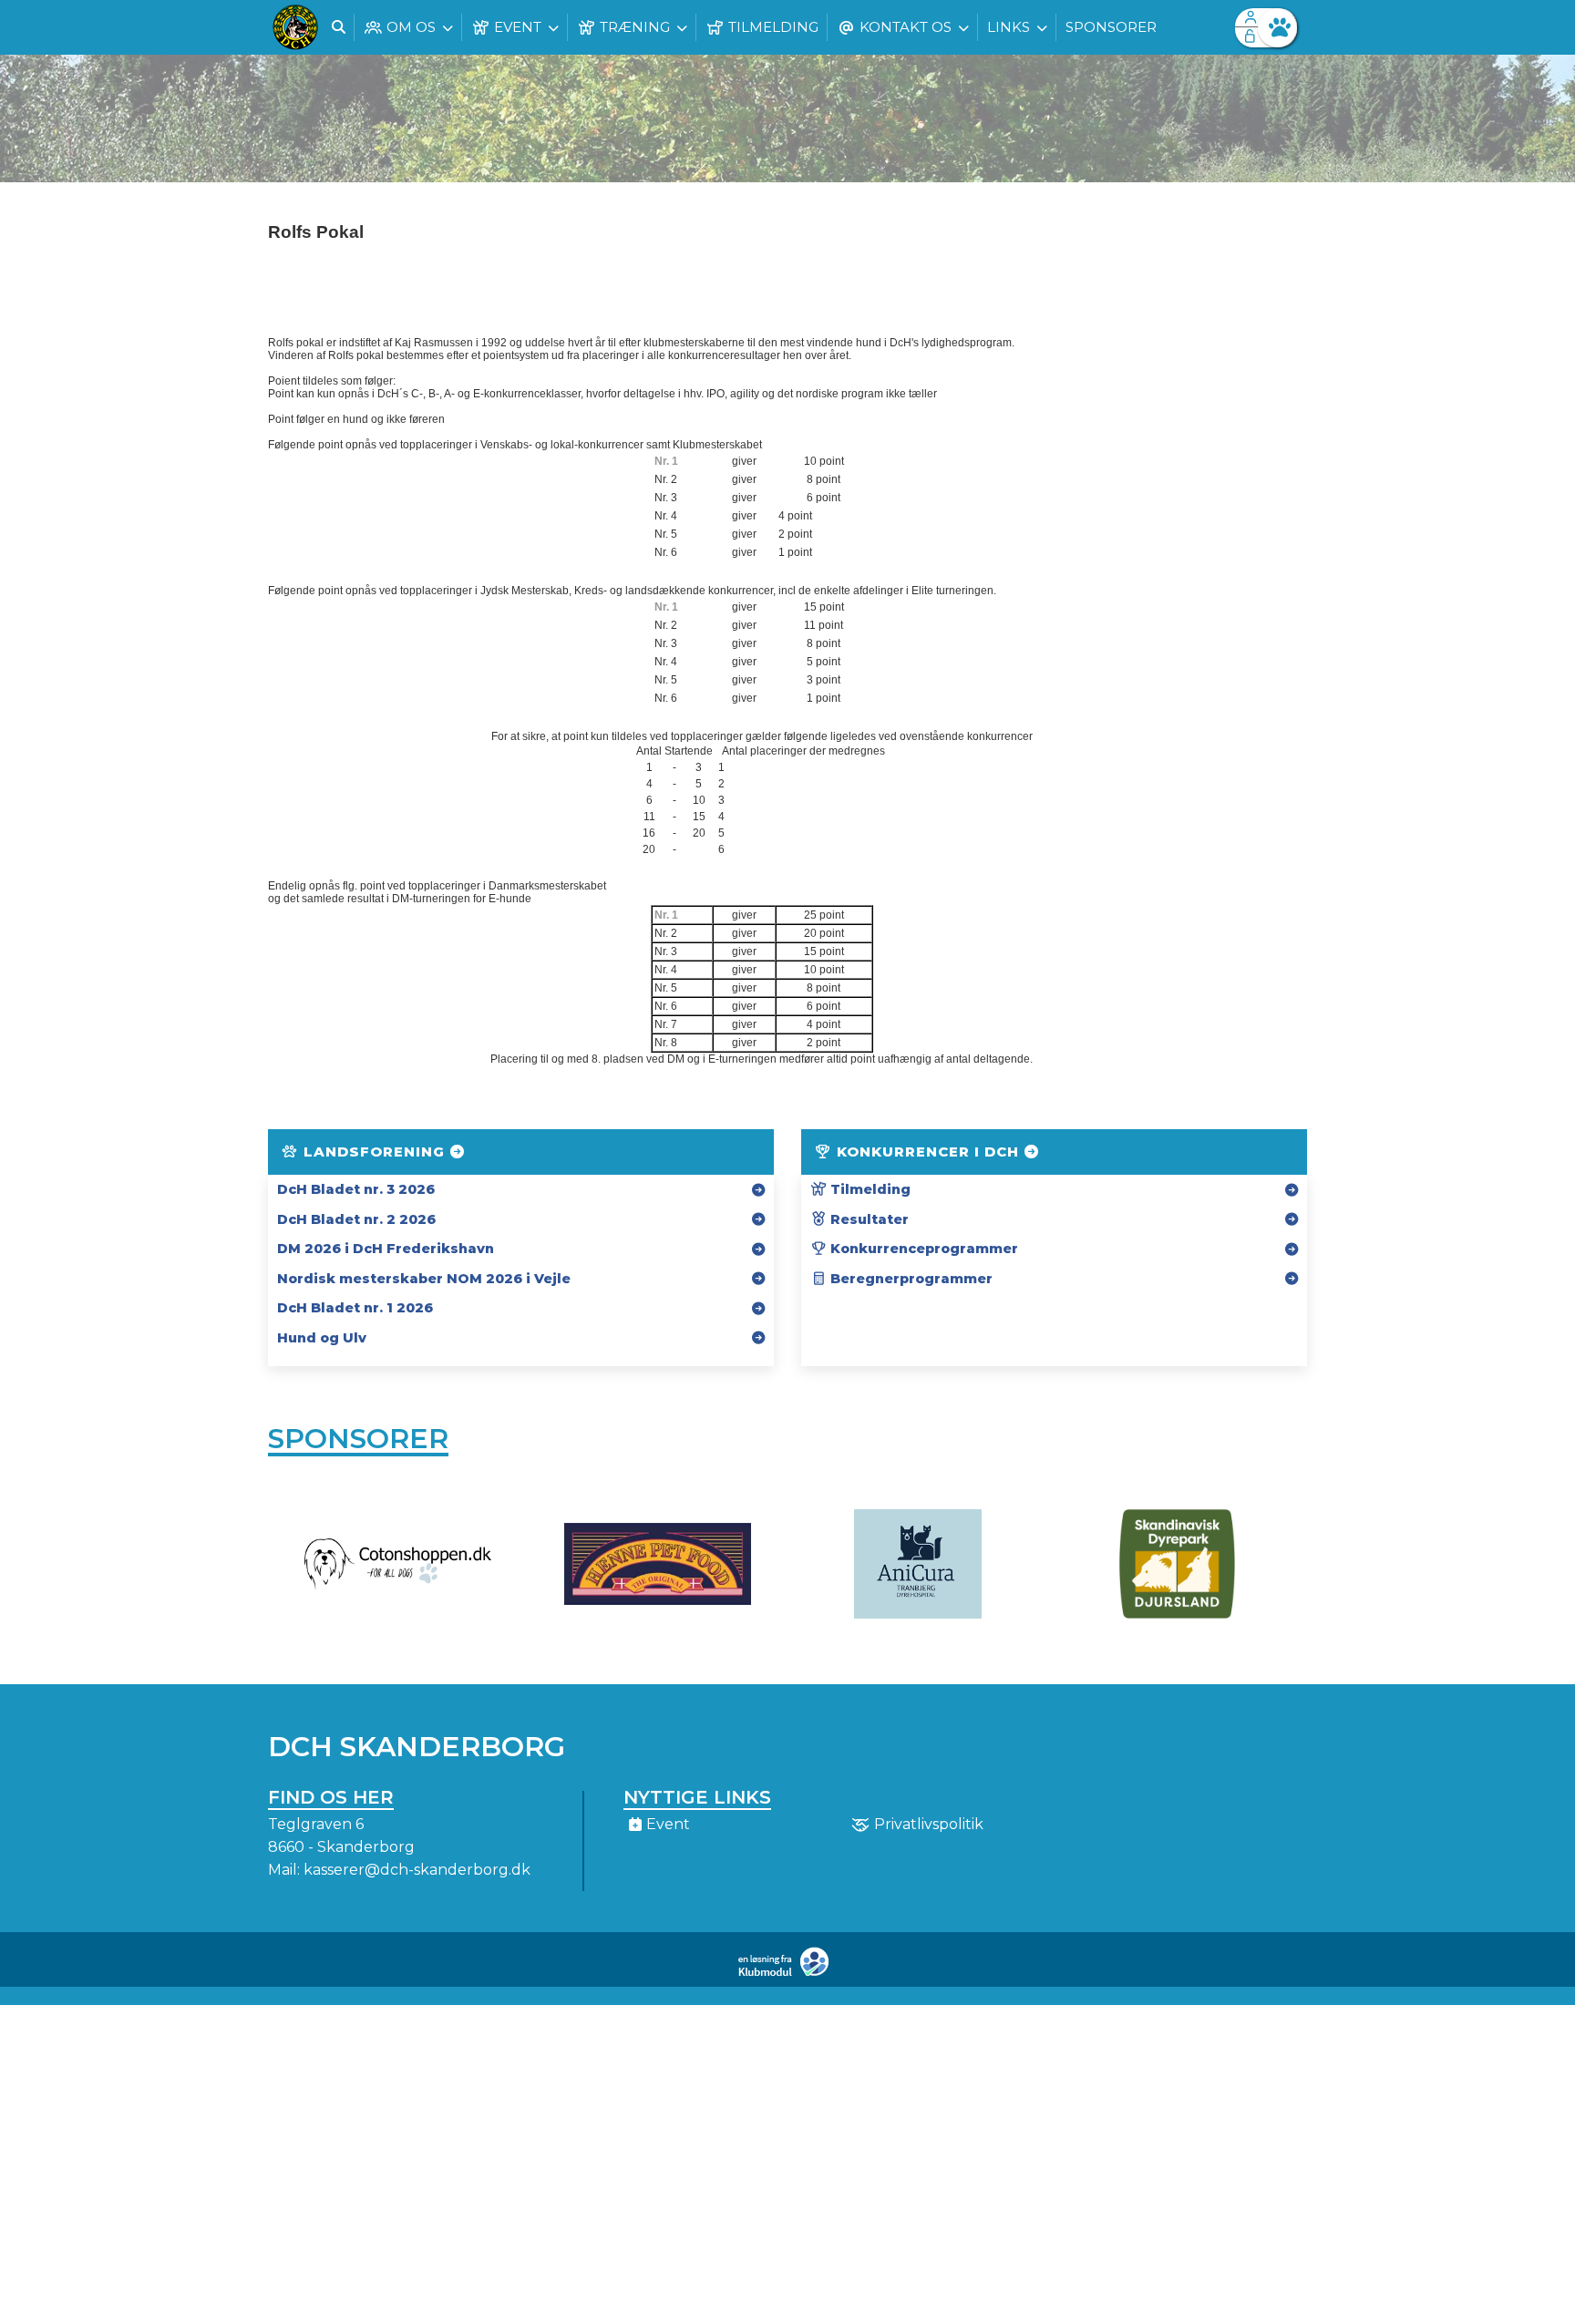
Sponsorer (358, 1439)
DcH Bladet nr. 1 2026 (355, 1308)
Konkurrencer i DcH (928, 1152)
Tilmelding (869, 1189)
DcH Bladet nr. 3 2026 (356, 1189)
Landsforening (374, 1152)
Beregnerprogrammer (910, 1279)
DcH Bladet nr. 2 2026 (356, 1219)
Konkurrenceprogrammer (922, 1249)
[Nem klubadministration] (788, 1973)
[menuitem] (295, 27)
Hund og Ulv (322, 1338)
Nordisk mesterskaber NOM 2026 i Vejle (424, 1279)
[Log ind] (1277, 28)
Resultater (868, 1219)
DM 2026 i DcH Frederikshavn (386, 1249)
